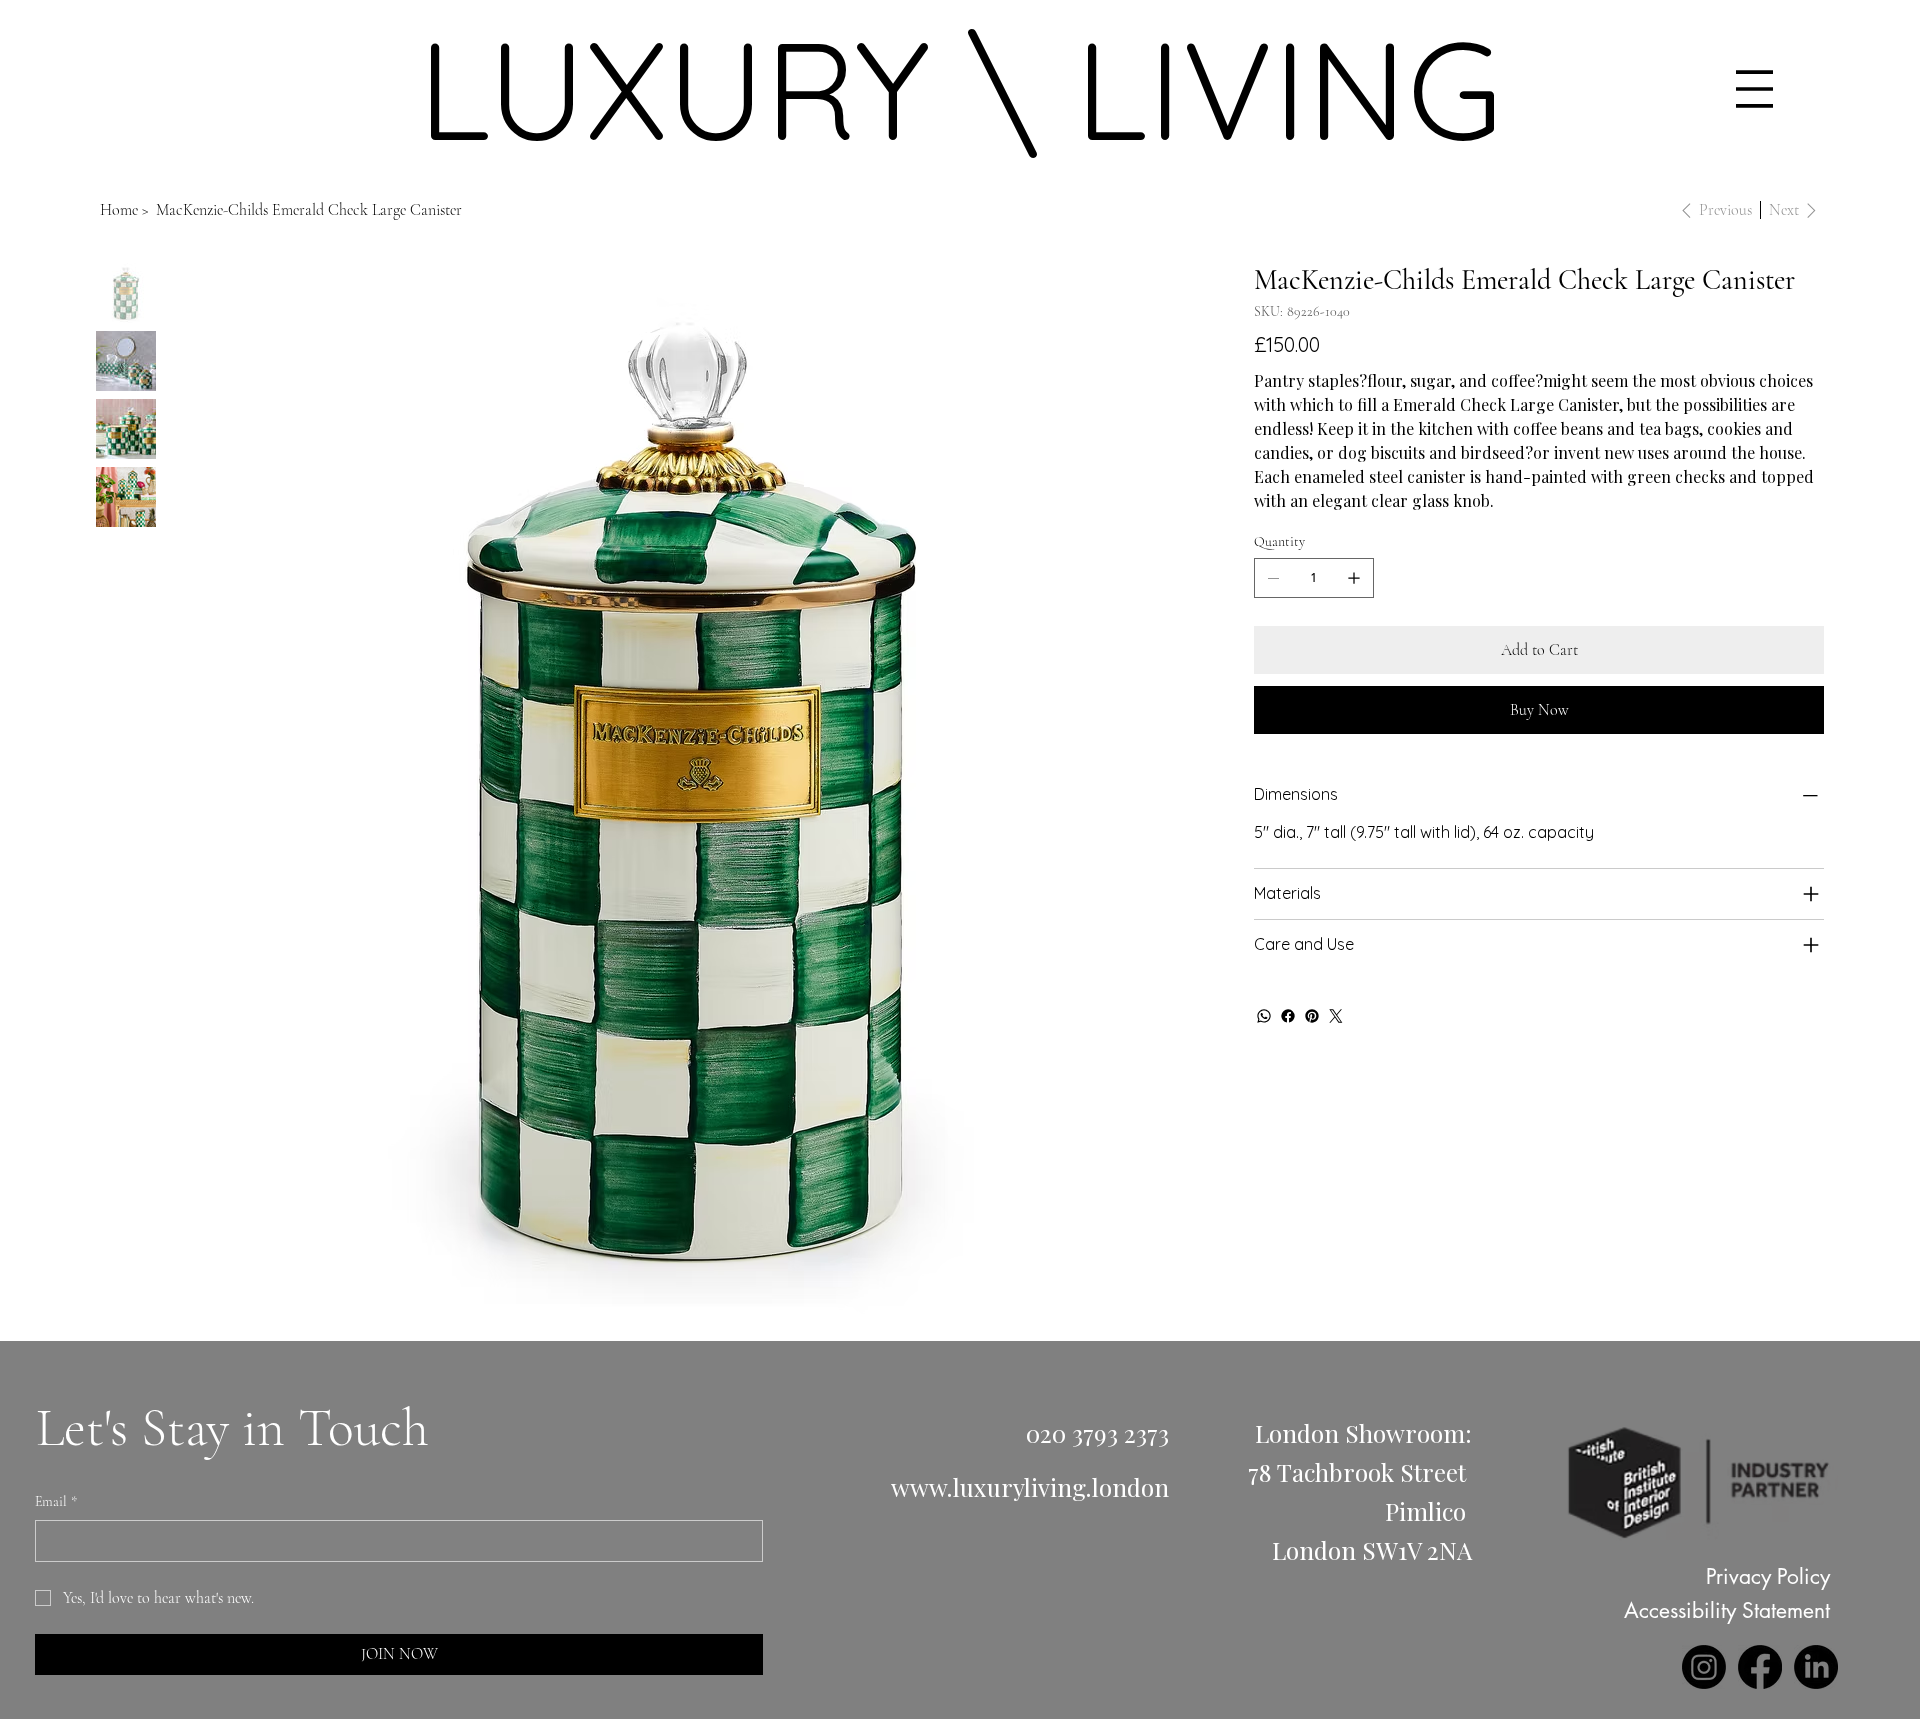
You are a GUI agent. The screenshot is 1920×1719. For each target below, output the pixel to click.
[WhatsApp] (1264, 1016)
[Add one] (1354, 578)
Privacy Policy (1768, 1576)
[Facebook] (1288, 1016)
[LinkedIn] (1816, 1667)
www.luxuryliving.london (1030, 1487)
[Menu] (1754, 89)
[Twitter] (1336, 1016)
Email (56, 1501)
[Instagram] (1704, 1667)
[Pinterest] (1312, 1016)
